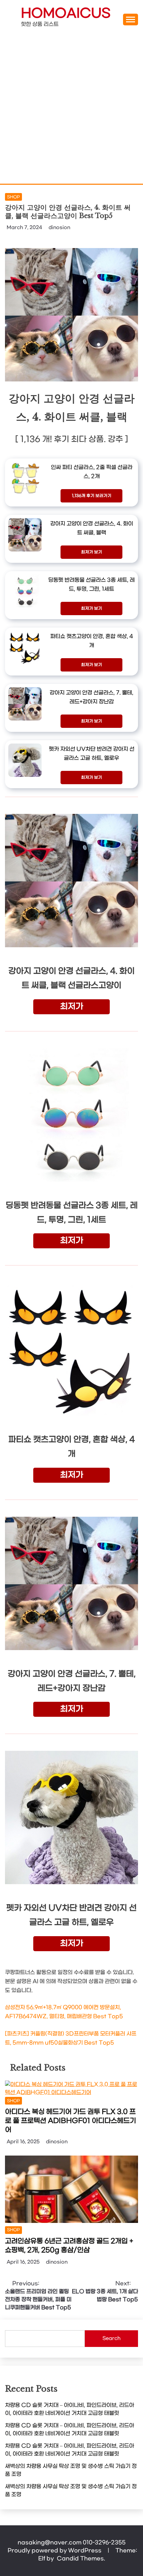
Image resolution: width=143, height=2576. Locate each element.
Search (111, 2338)
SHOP (13, 197)
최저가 (72, 1007)
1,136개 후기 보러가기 (92, 496)
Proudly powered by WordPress (55, 2550)
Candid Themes (80, 2558)
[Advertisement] (71, 109)
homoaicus (66, 14)
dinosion (59, 228)
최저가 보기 (92, 552)
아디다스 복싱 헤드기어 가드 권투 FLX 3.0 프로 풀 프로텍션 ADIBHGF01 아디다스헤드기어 (71, 2121)
